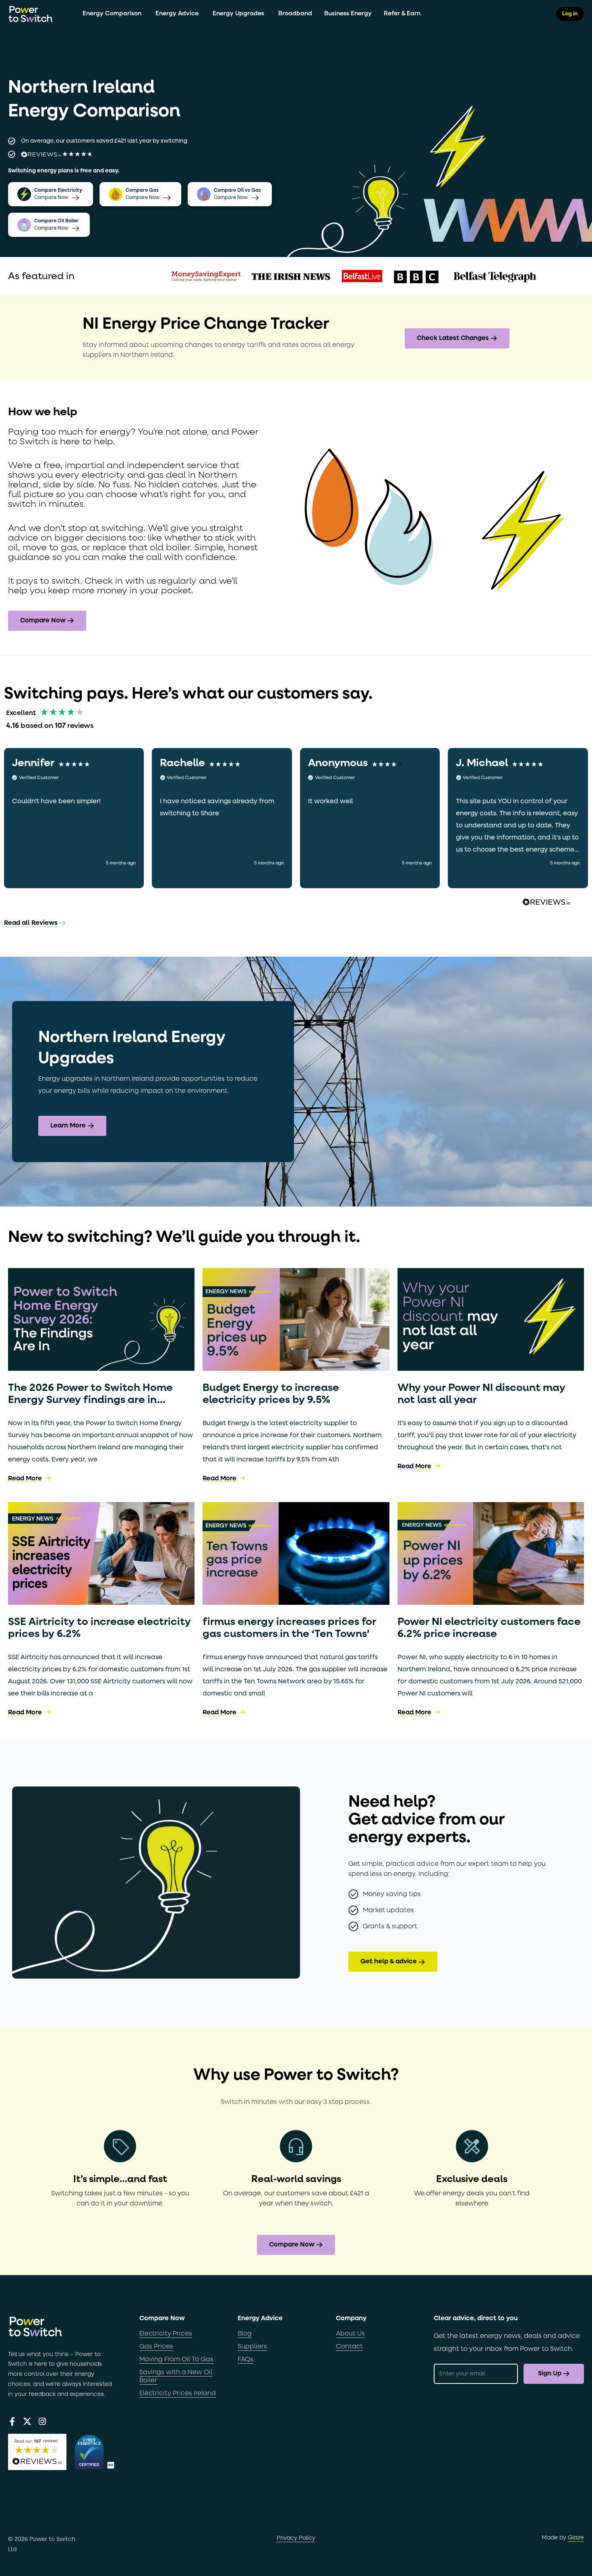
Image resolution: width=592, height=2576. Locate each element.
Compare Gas (142, 191)
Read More (25, 1479)
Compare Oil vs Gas (237, 191)
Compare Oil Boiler (56, 221)
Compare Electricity (58, 191)
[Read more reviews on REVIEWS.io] (546, 903)
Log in (570, 14)
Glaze (576, 2538)
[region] (296, 818)
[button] (74, 818)
